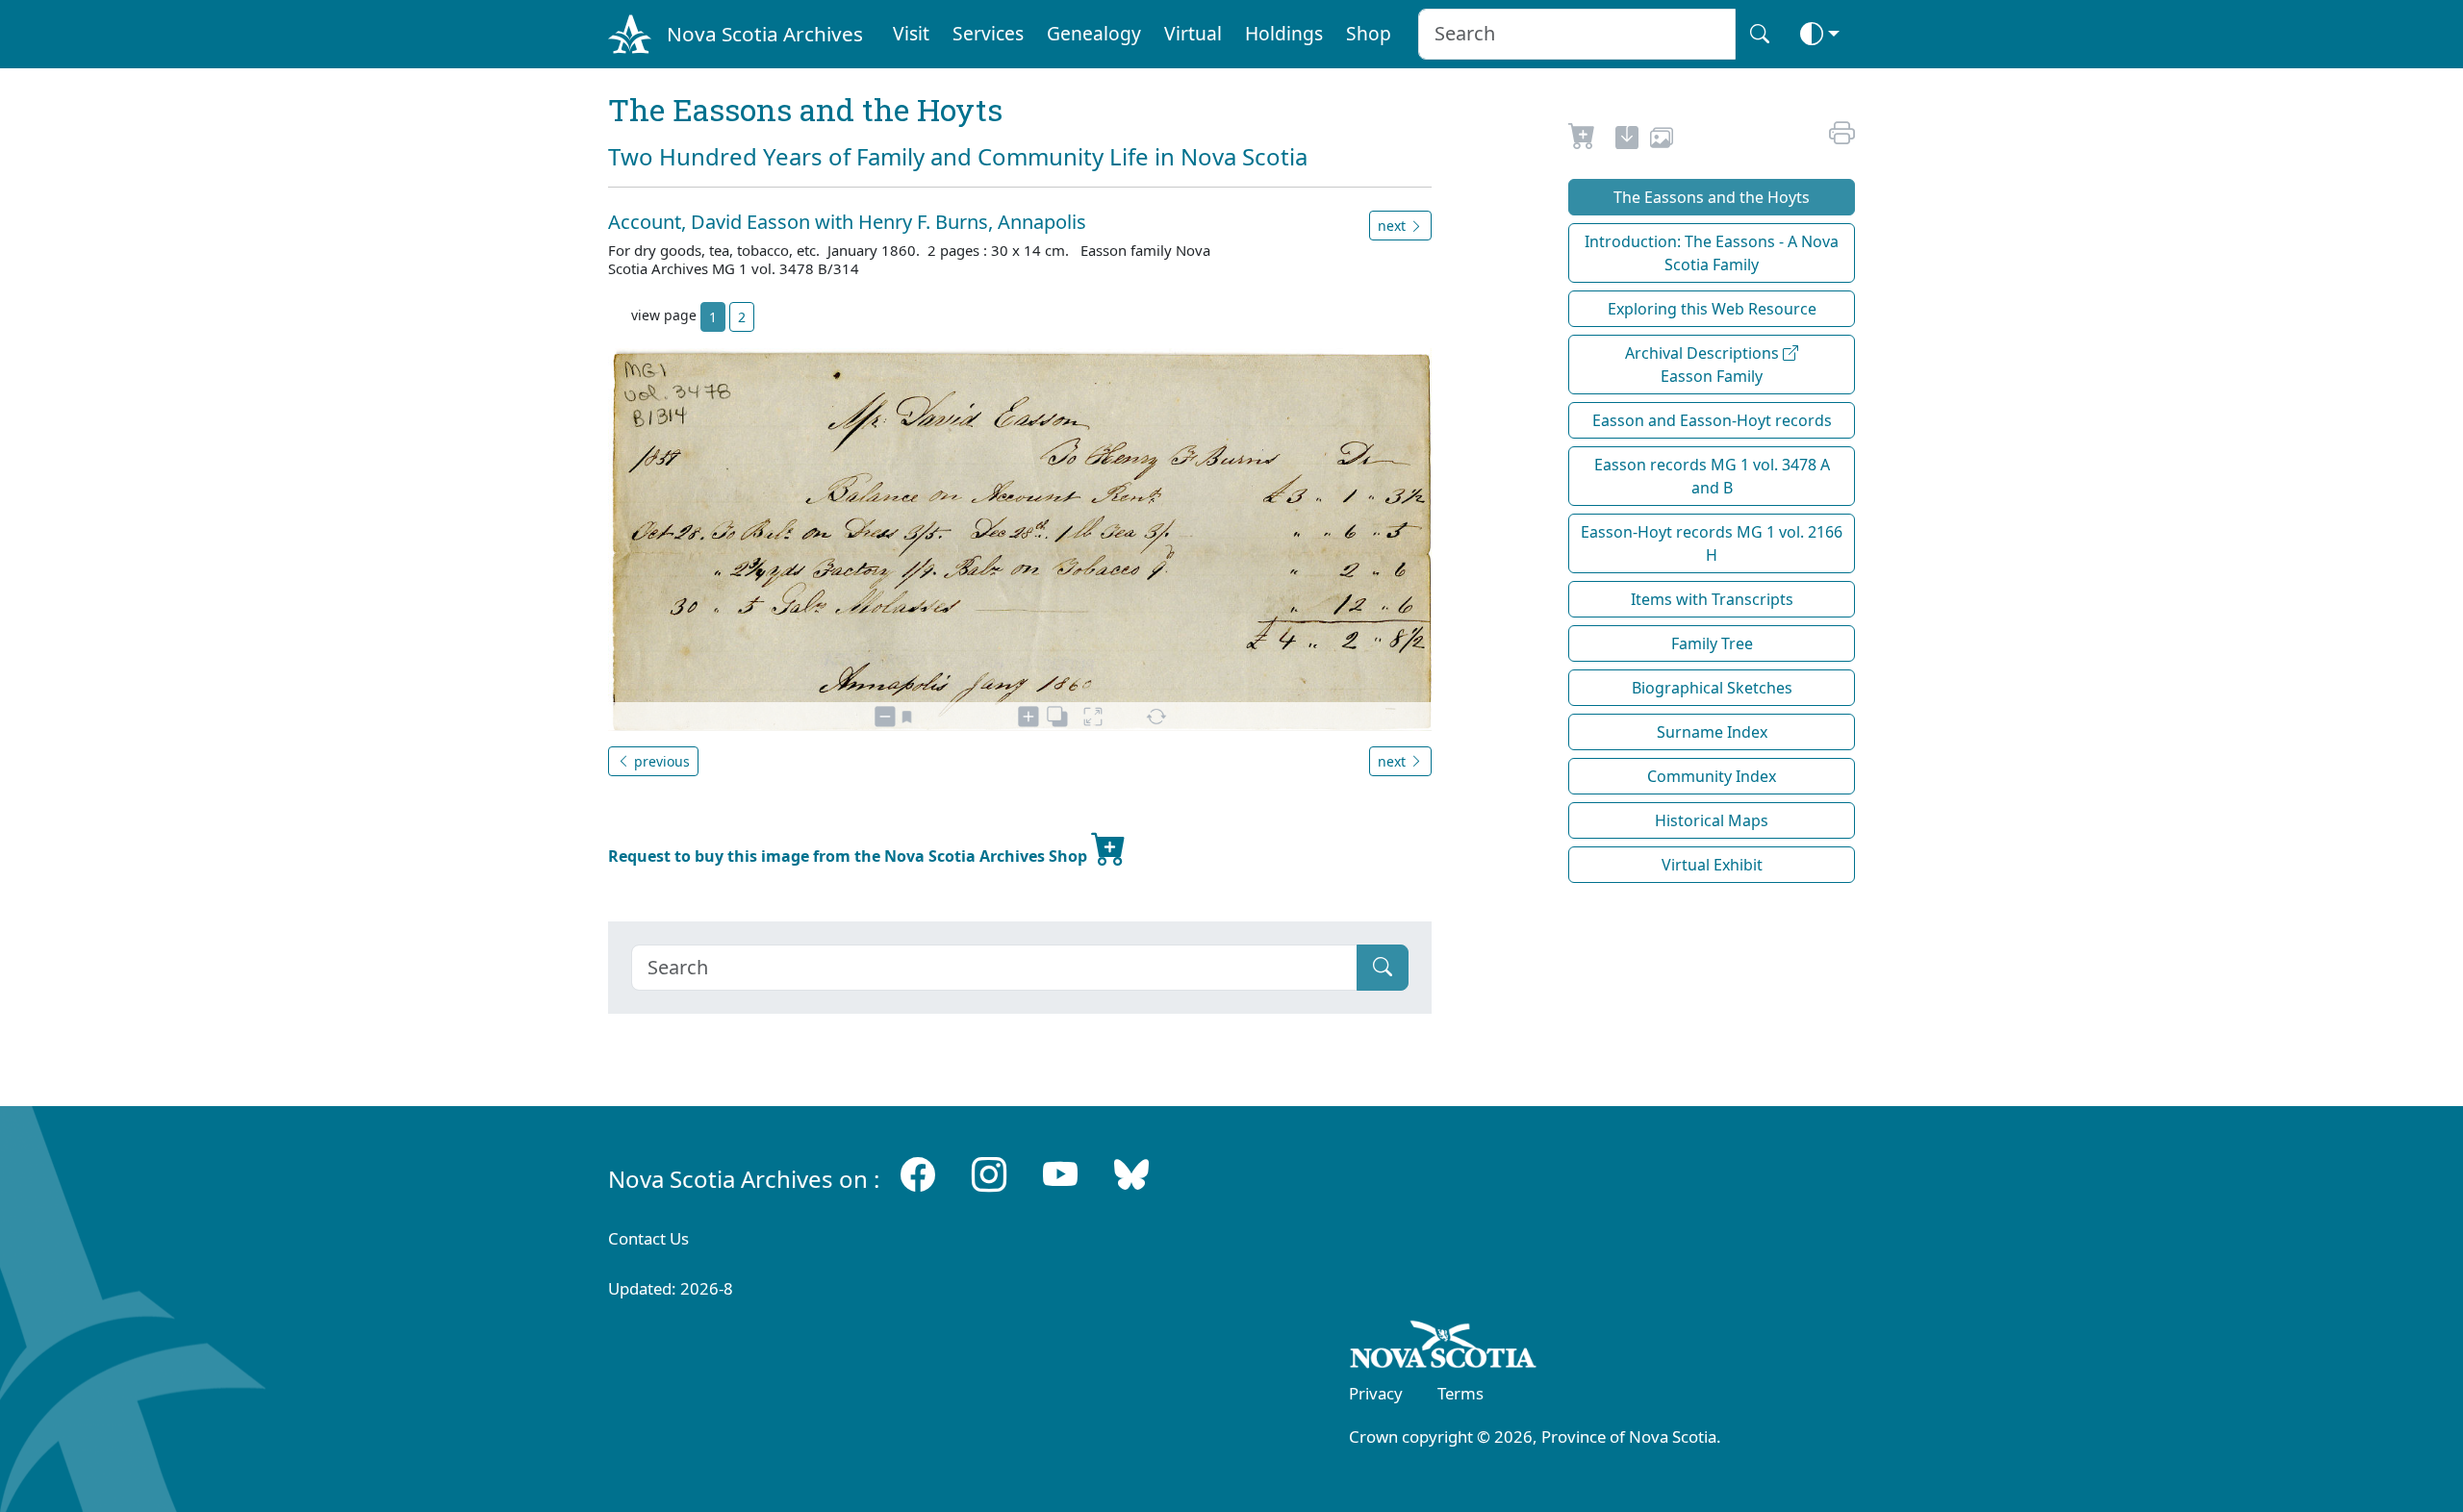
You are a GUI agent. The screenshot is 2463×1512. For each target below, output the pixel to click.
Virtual (1193, 33)
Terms (1460, 1393)
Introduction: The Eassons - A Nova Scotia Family (1712, 253)
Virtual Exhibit (1712, 865)
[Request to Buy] (1582, 140)
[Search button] (1760, 34)
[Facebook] (918, 1175)
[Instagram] (989, 1175)
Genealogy (1094, 33)
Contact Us (648, 1238)
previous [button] (660, 761)
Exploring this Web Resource (1712, 309)
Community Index (1712, 776)
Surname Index (1712, 732)
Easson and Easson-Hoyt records (1712, 420)
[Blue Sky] (1131, 1175)
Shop (1369, 33)
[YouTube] (1060, 1175)
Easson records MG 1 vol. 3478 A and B (1712, 476)
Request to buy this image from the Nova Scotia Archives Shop (850, 856)
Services (988, 33)
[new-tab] (1627, 140)
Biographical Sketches (1712, 688)
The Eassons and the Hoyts (1712, 197)
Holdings (1284, 33)
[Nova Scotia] (1444, 1348)
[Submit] (1383, 968)
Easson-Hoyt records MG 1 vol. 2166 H (1712, 543)
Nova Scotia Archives (765, 34)
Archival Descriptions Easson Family (1704, 365)
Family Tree (1712, 643)
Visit (911, 33)
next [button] (1394, 226)
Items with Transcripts (1712, 599)
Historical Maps (1712, 820)
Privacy (1376, 1393)
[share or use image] (1662, 140)
